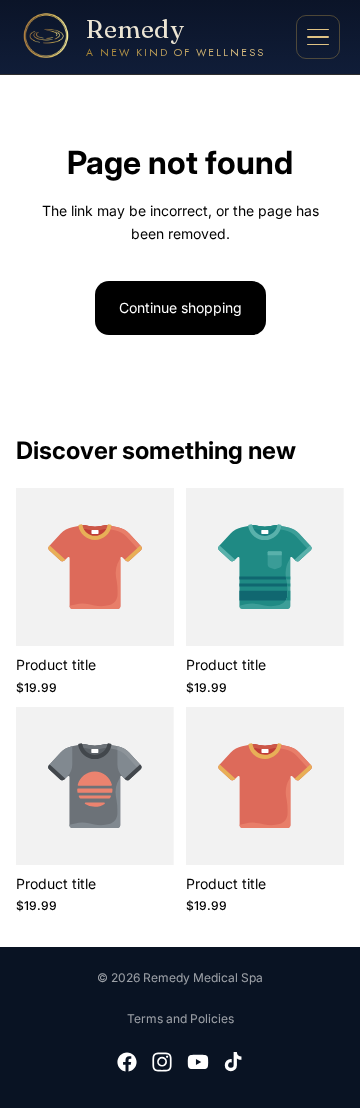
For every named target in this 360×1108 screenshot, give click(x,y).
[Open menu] (318, 37)
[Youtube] (198, 1062)
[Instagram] (162, 1062)
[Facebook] (127, 1062)
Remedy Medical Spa (203, 977)
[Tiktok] (233, 1062)
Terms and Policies (180, 1018)
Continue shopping (180, 307)
